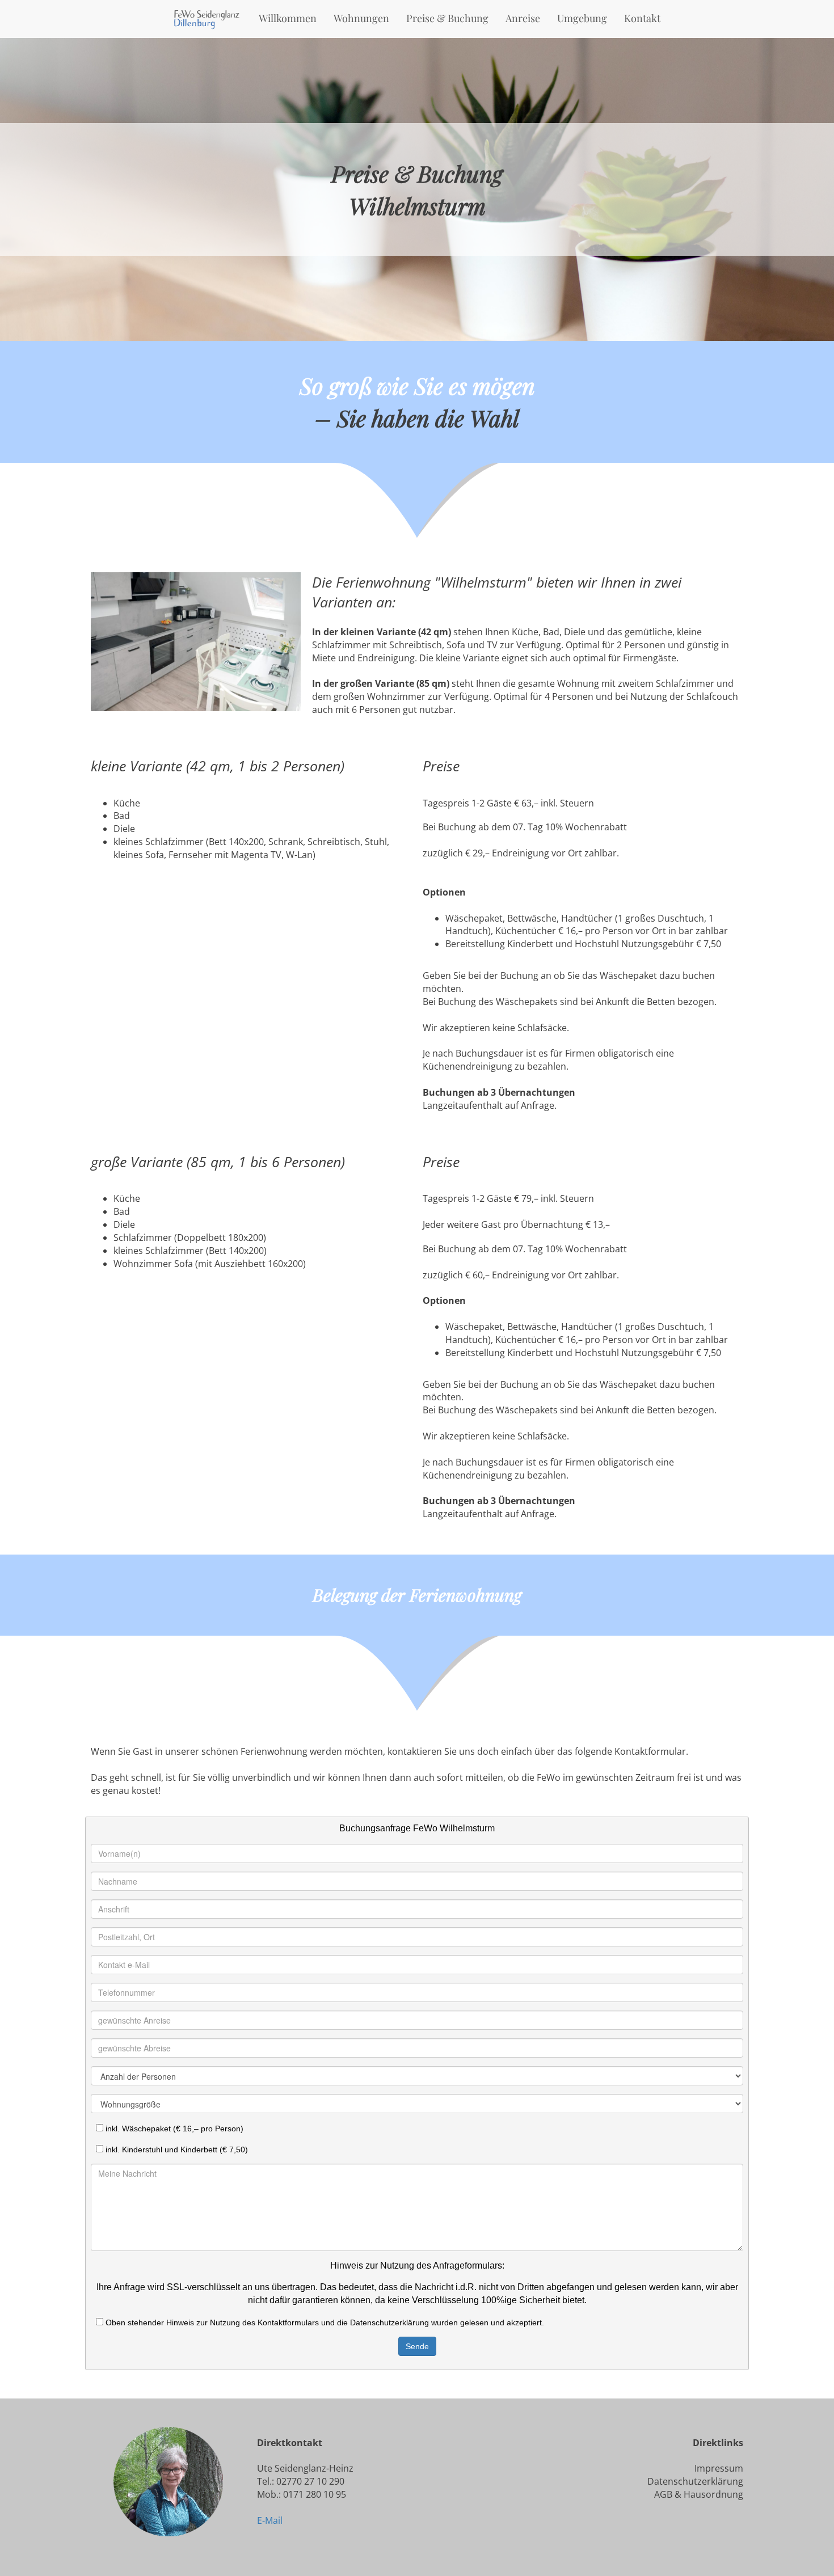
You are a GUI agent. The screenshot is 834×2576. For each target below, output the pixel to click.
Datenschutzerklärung (695, 2481)
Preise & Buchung (447, 18)
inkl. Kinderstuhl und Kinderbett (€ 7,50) (176, 2150)
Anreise (523, 18)
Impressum (719, 2468)
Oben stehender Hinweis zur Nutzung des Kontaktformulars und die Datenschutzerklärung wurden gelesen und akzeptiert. (324, 2322)
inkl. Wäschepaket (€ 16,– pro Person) (173, 2129)
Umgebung (582, 18)
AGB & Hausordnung (699, 2494)
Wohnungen (361, 18)
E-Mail (270, 2520)
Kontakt (642, 18)
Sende (417, 2346)
